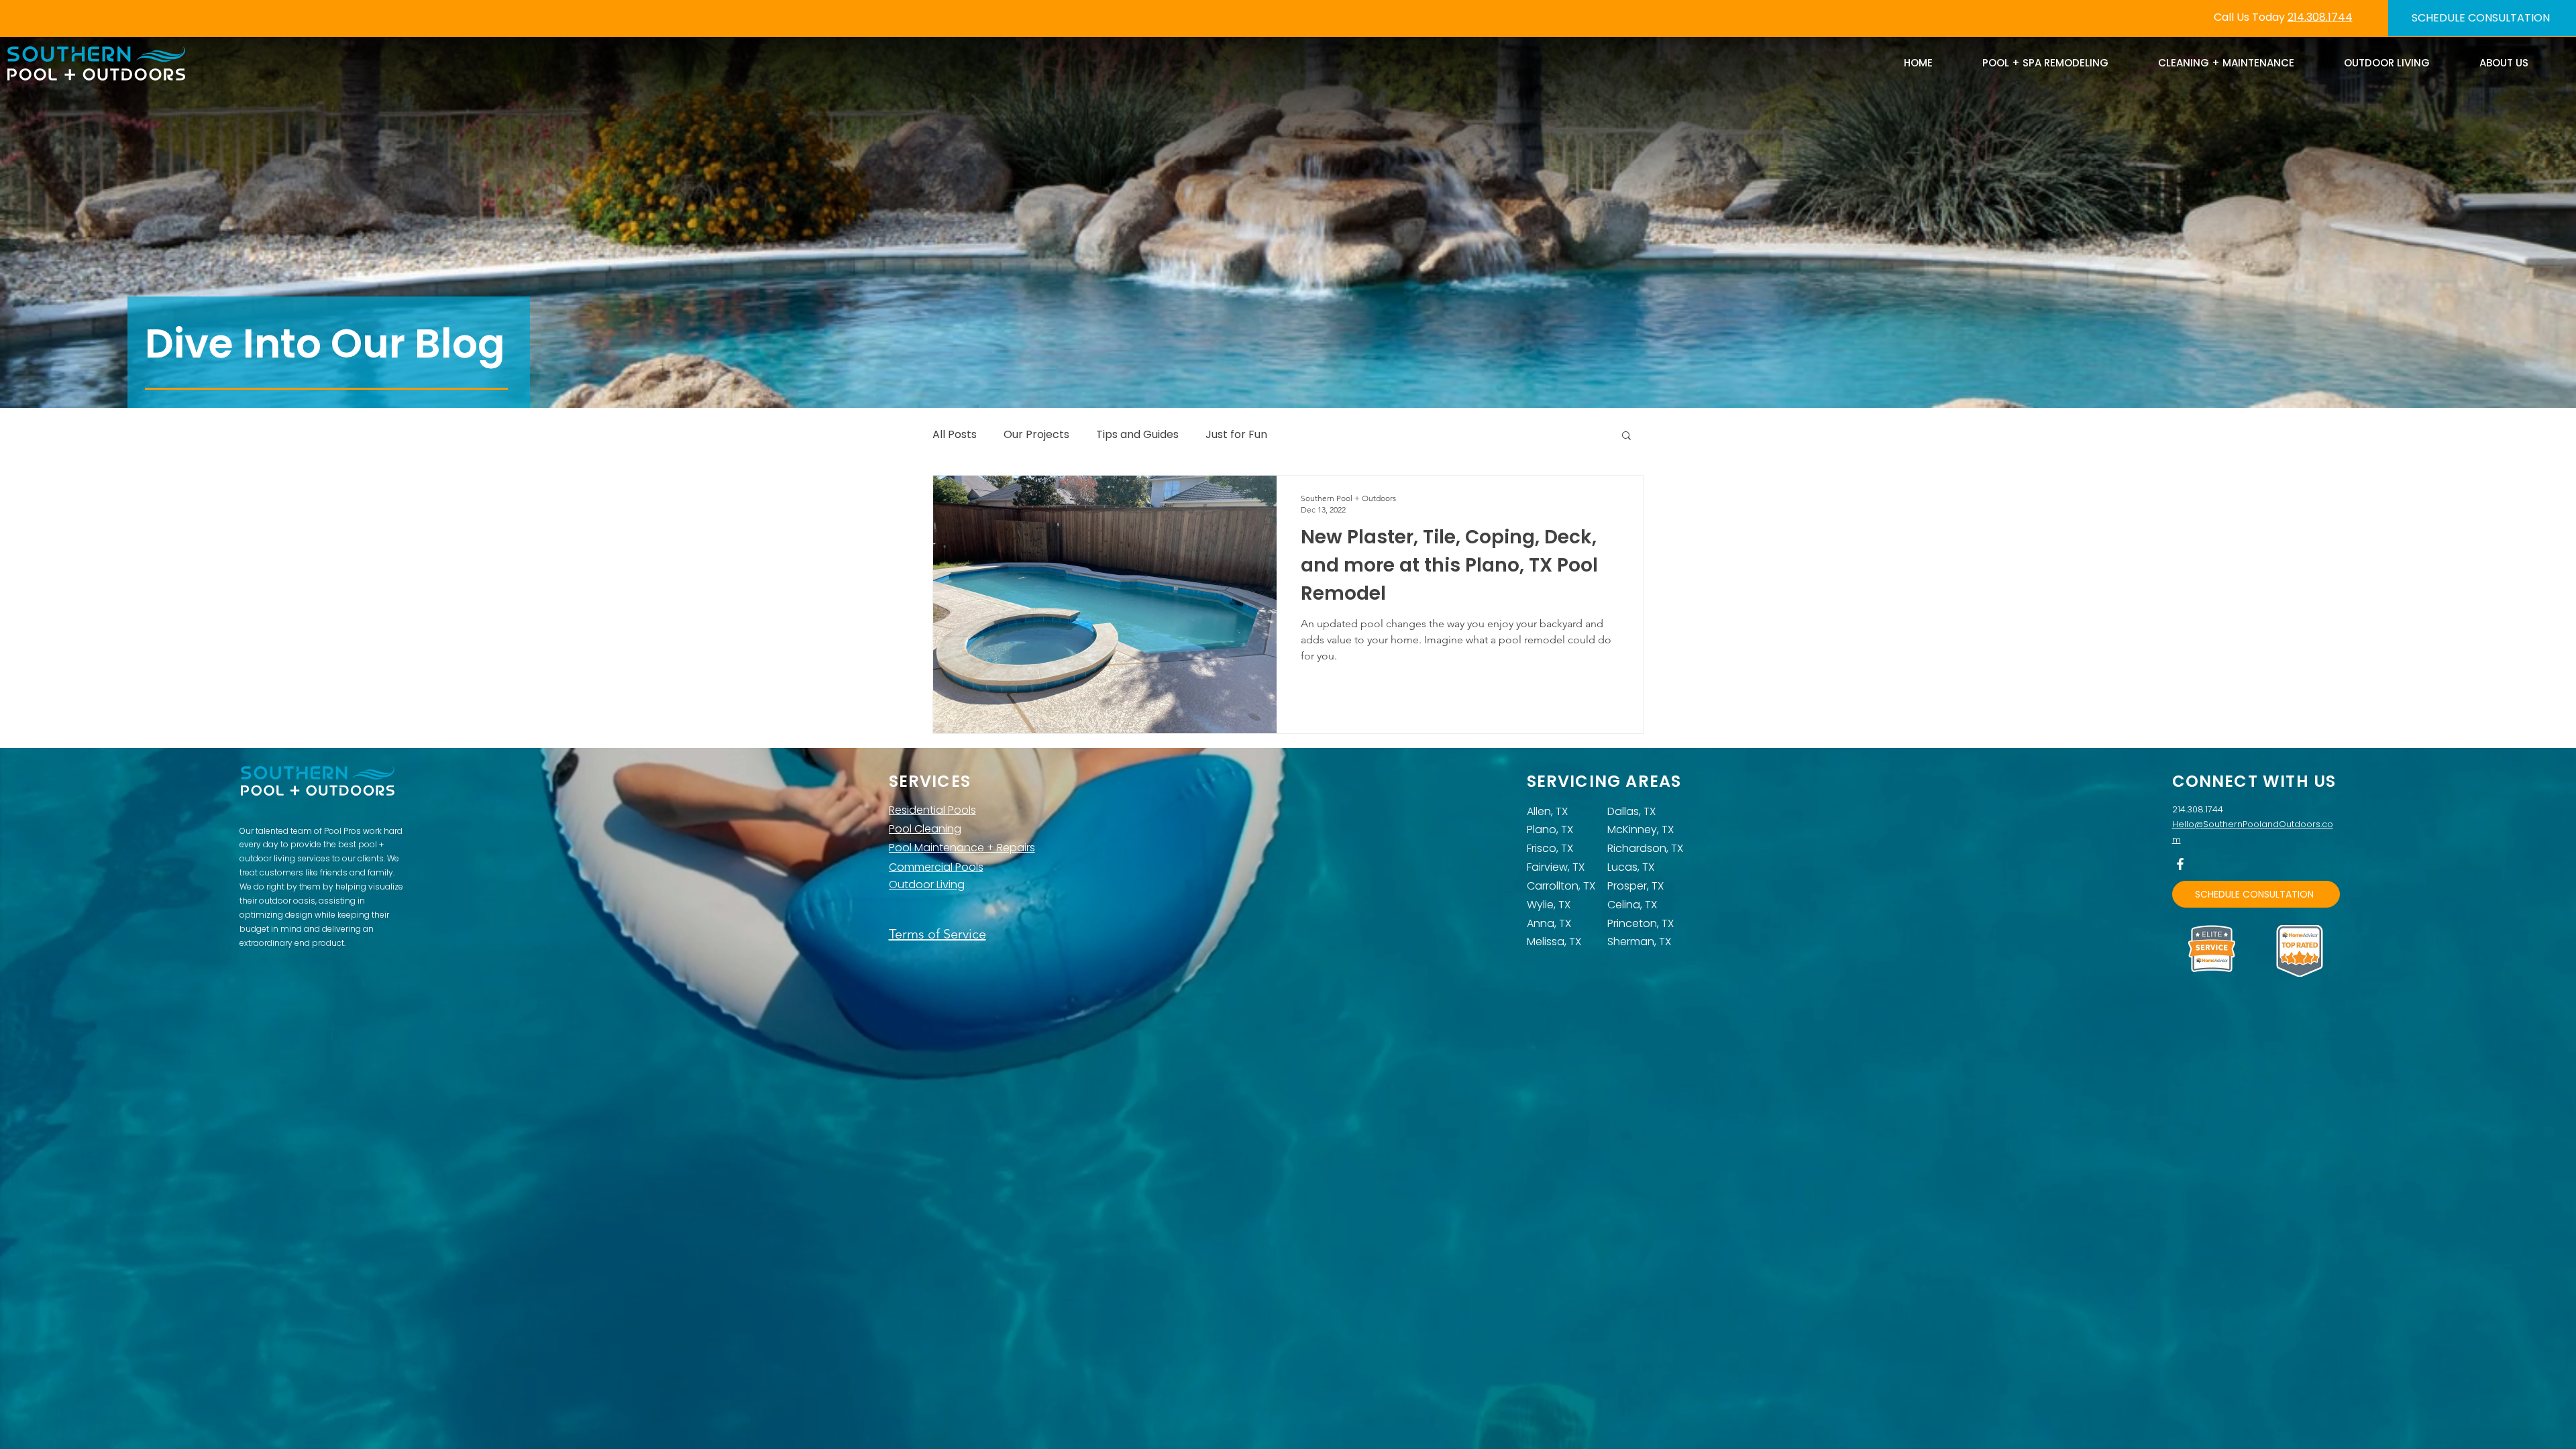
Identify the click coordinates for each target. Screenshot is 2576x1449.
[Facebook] (2180, 864)
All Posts (955, 435)
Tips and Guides (1137, 435)
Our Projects (1036, 435)
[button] (1626, 436)
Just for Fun (1236, 435)
